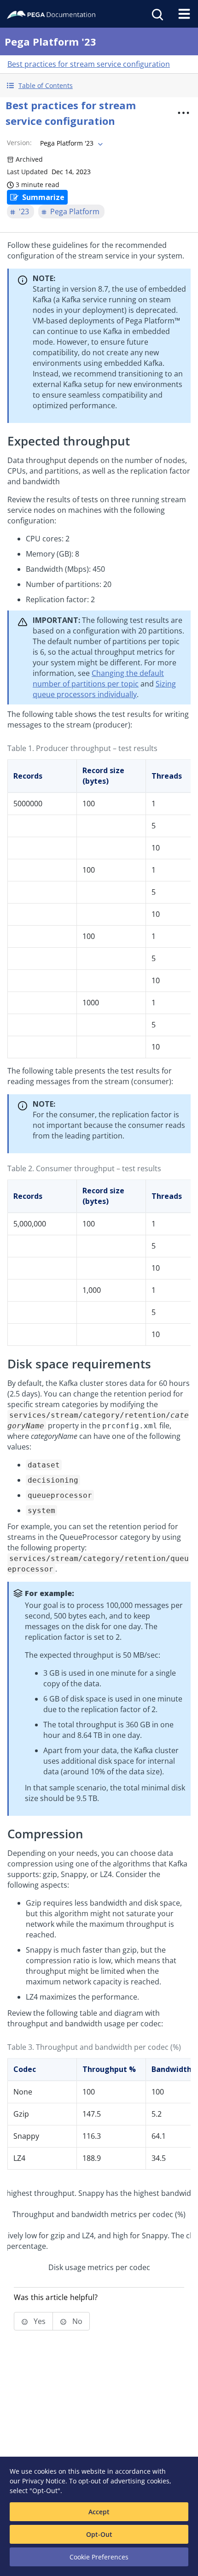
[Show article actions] (184, 113)
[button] (99, 85)
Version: (19, 143)
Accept (99, 2512)
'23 (24, 211)
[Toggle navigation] (184, 14)
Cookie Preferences (99, 2557)
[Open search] (157, 14)
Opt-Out (99, 2534)
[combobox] (70, 143)
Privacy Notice (44, 2481)
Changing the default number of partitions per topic (98, 678)
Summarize (43, 197)
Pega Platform (75, 211)
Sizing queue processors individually (104, 689)
